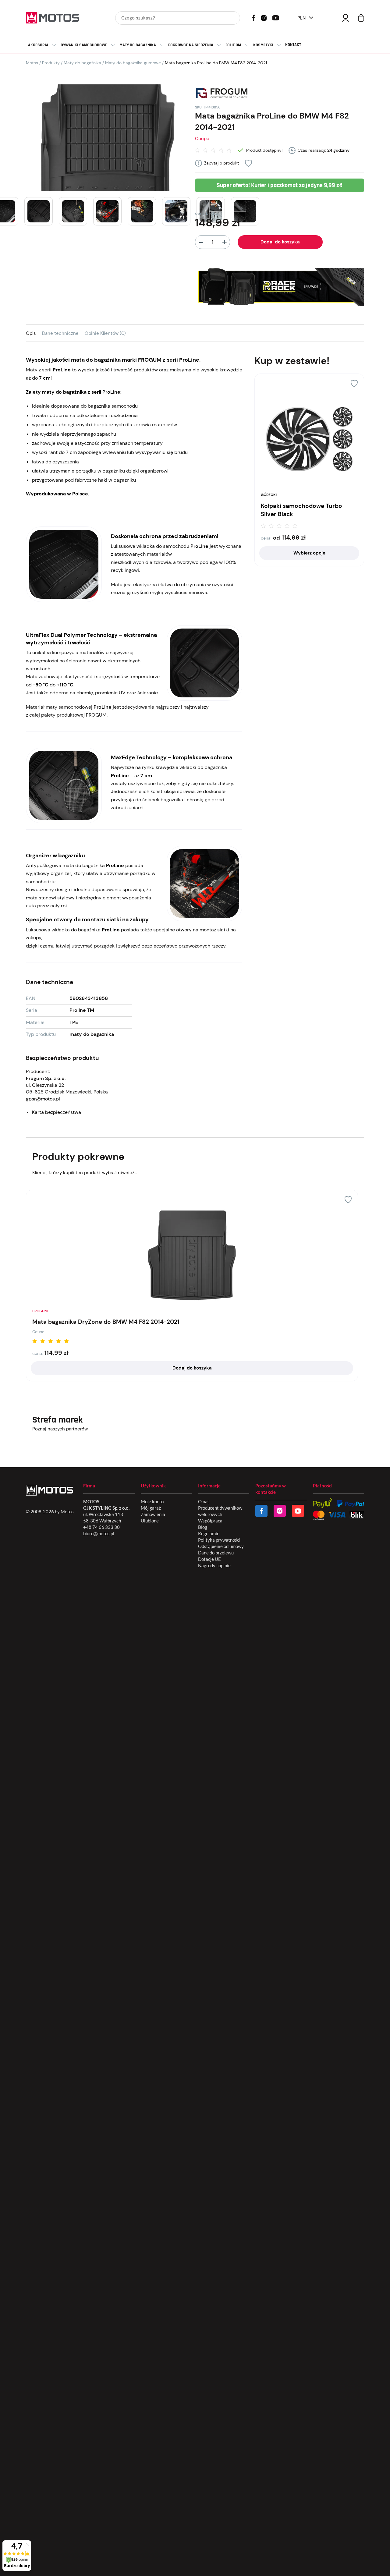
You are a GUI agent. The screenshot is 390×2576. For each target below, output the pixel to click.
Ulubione (150, 1521)
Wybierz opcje (309, 553)
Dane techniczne (60, 333)
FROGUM (40, 1311)
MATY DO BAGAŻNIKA (138, 45)
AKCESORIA (38, 45)
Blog (203, 1527)
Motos (32, 63)
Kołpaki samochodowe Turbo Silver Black (301, 510)
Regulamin (209, 1533)
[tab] (34, 333)
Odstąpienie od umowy (221, 1546)
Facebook (254, 18)
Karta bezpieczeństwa (57, 1112)
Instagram (264, 17)
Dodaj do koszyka (280, 242)
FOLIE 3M (233, 45)
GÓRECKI (269, 495)
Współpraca (210, 1521)
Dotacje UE (209, 1559)
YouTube (275, 17)
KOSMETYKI (263, 45)
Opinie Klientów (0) (105, 333)
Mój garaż (151, 1508)
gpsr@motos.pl (43, 1099)
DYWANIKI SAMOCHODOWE (84, 45)
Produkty (51, 63)
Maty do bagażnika (82, 63)
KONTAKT (293, 45)
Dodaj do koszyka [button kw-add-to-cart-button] (192, 1368)
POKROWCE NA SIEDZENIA (191, 45)
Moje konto (152, 1501)
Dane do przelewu (216, 1553)
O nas (204, 1501)
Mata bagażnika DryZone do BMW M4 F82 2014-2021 (106, 1322)
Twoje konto (346, 18)
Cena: (266, 538)
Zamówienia (153, 1514)
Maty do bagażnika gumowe (133, 63)
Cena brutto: (207, 213)
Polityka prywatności (219, 1540)
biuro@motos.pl (99, 1533)
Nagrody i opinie (214, 1565)
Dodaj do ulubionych (248, 163)
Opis (31, 333)
